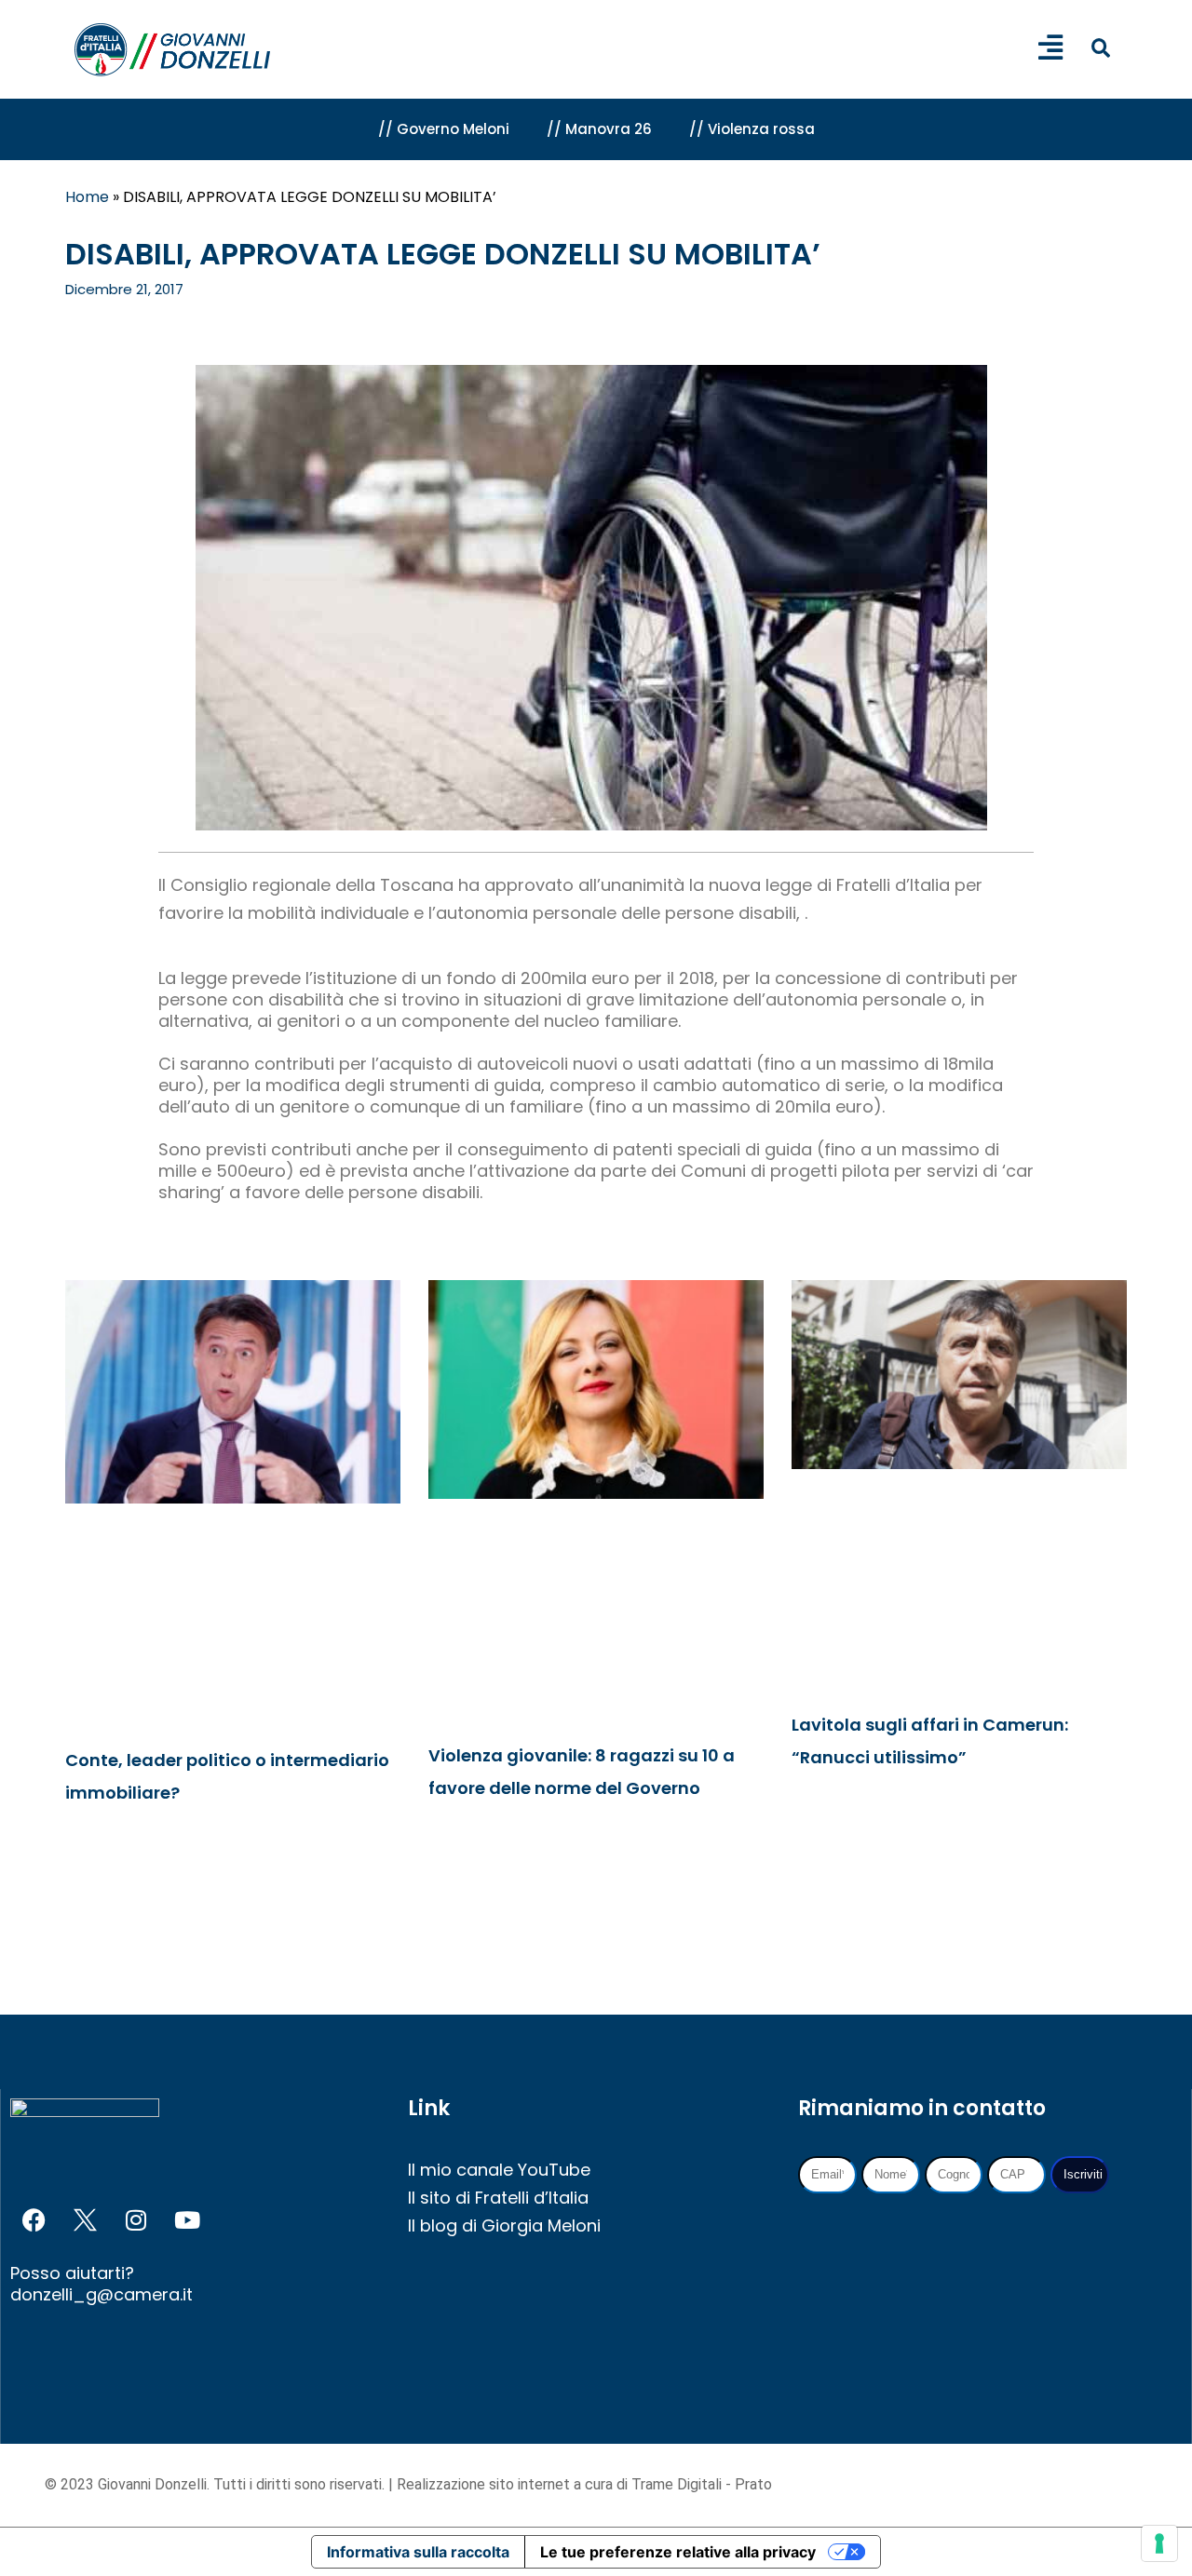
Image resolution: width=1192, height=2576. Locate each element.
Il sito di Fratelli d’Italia (498, 2198)
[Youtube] (187, 2220)
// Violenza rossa (752, 129)
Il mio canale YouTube (499, 2170)
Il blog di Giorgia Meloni (504, 2225)
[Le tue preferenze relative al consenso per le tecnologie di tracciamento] (1159, 2543)
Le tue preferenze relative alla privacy (678, 2552)
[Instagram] (136, 2220)
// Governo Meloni (444, 129)
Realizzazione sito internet (485, 2484)
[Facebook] (34, 2220)
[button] (1100, 48)
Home (87, 197)
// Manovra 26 (599, 129)
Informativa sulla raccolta (418, 2552)
